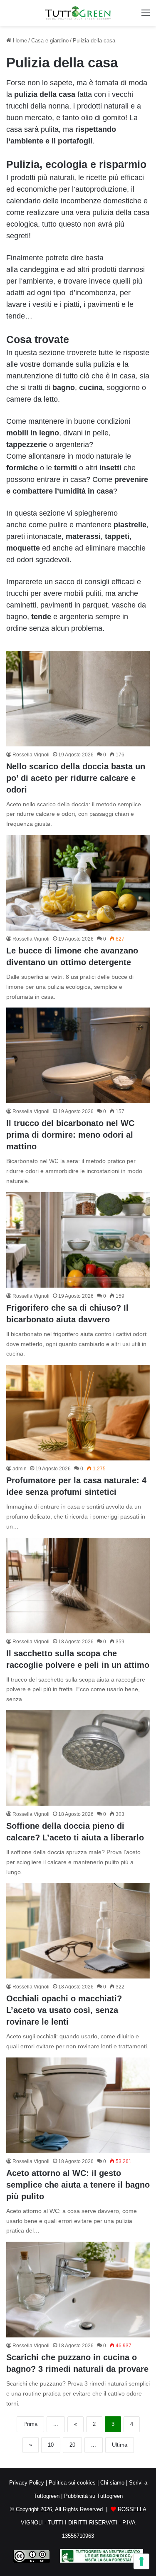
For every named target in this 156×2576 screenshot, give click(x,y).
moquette (23, 548)
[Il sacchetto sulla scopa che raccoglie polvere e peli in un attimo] (78, 1586)
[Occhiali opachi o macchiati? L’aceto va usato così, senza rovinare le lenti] (78, 1931)
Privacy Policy (27, 2483)
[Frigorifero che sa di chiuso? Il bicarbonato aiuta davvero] (78, 1240)
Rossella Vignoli (31, 755)
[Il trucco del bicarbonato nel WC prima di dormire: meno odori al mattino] (78, 1055)
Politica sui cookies (72, 2483)
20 (72, 2445)
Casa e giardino (50, 41)
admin (20, 1469)
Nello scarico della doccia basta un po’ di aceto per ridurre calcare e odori (76, 778)
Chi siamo (112, 2483)
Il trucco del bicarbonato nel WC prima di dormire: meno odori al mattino (70, 1135)
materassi (83, 536)
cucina (91, 388)
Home (19, 41)
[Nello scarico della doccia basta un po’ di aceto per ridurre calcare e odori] (78, 699)
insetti (110, 468)
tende (41, 617)
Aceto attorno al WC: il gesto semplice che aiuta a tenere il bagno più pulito (78, 2185)
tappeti (117, 536)
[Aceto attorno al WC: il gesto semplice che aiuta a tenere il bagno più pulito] (78, 2105)
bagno (64, 388)
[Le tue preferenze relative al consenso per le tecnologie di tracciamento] (141, 2561)
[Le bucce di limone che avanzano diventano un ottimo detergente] (78, 883)
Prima (30, 2424)
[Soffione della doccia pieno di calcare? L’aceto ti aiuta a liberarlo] (78, 1758)
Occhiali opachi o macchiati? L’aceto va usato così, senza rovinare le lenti (64, 2010)
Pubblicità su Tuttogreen (93, 2496)
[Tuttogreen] (78, 13)
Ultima (120, 2445)
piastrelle (130, 525)
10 (51, 2445)
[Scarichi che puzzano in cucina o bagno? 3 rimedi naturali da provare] (78, 2290)
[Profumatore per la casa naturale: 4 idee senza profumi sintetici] (78, 1413)
